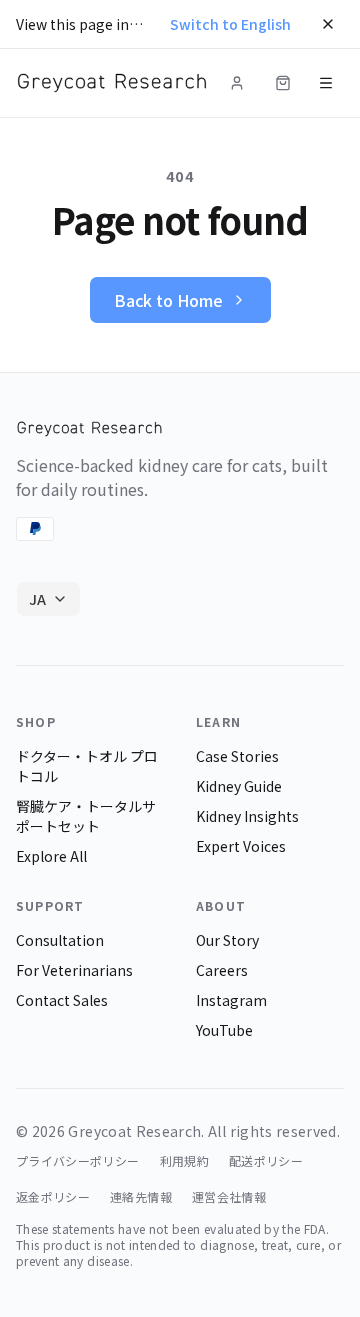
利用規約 (184, 1161)
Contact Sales (62, 1000)
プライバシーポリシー (78, 1161)
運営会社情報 (229, 1197)
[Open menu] (326, 83)
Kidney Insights (247, 816)
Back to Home (168, 300)
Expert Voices (241, 846)
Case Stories (237, 756)
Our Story (227, 940)
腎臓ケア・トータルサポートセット (86, 816)
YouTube (224, 1030)
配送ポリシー (266, 1161)
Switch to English (230, 24)
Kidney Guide (239, 786)
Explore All (51, 856)
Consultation (60, 940)
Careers (222, 970)
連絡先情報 (141, 1197)
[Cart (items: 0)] (283, 83)
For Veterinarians (74, 970)
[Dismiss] (328, 24)
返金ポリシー (53, 1197)
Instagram (231, 1000)
